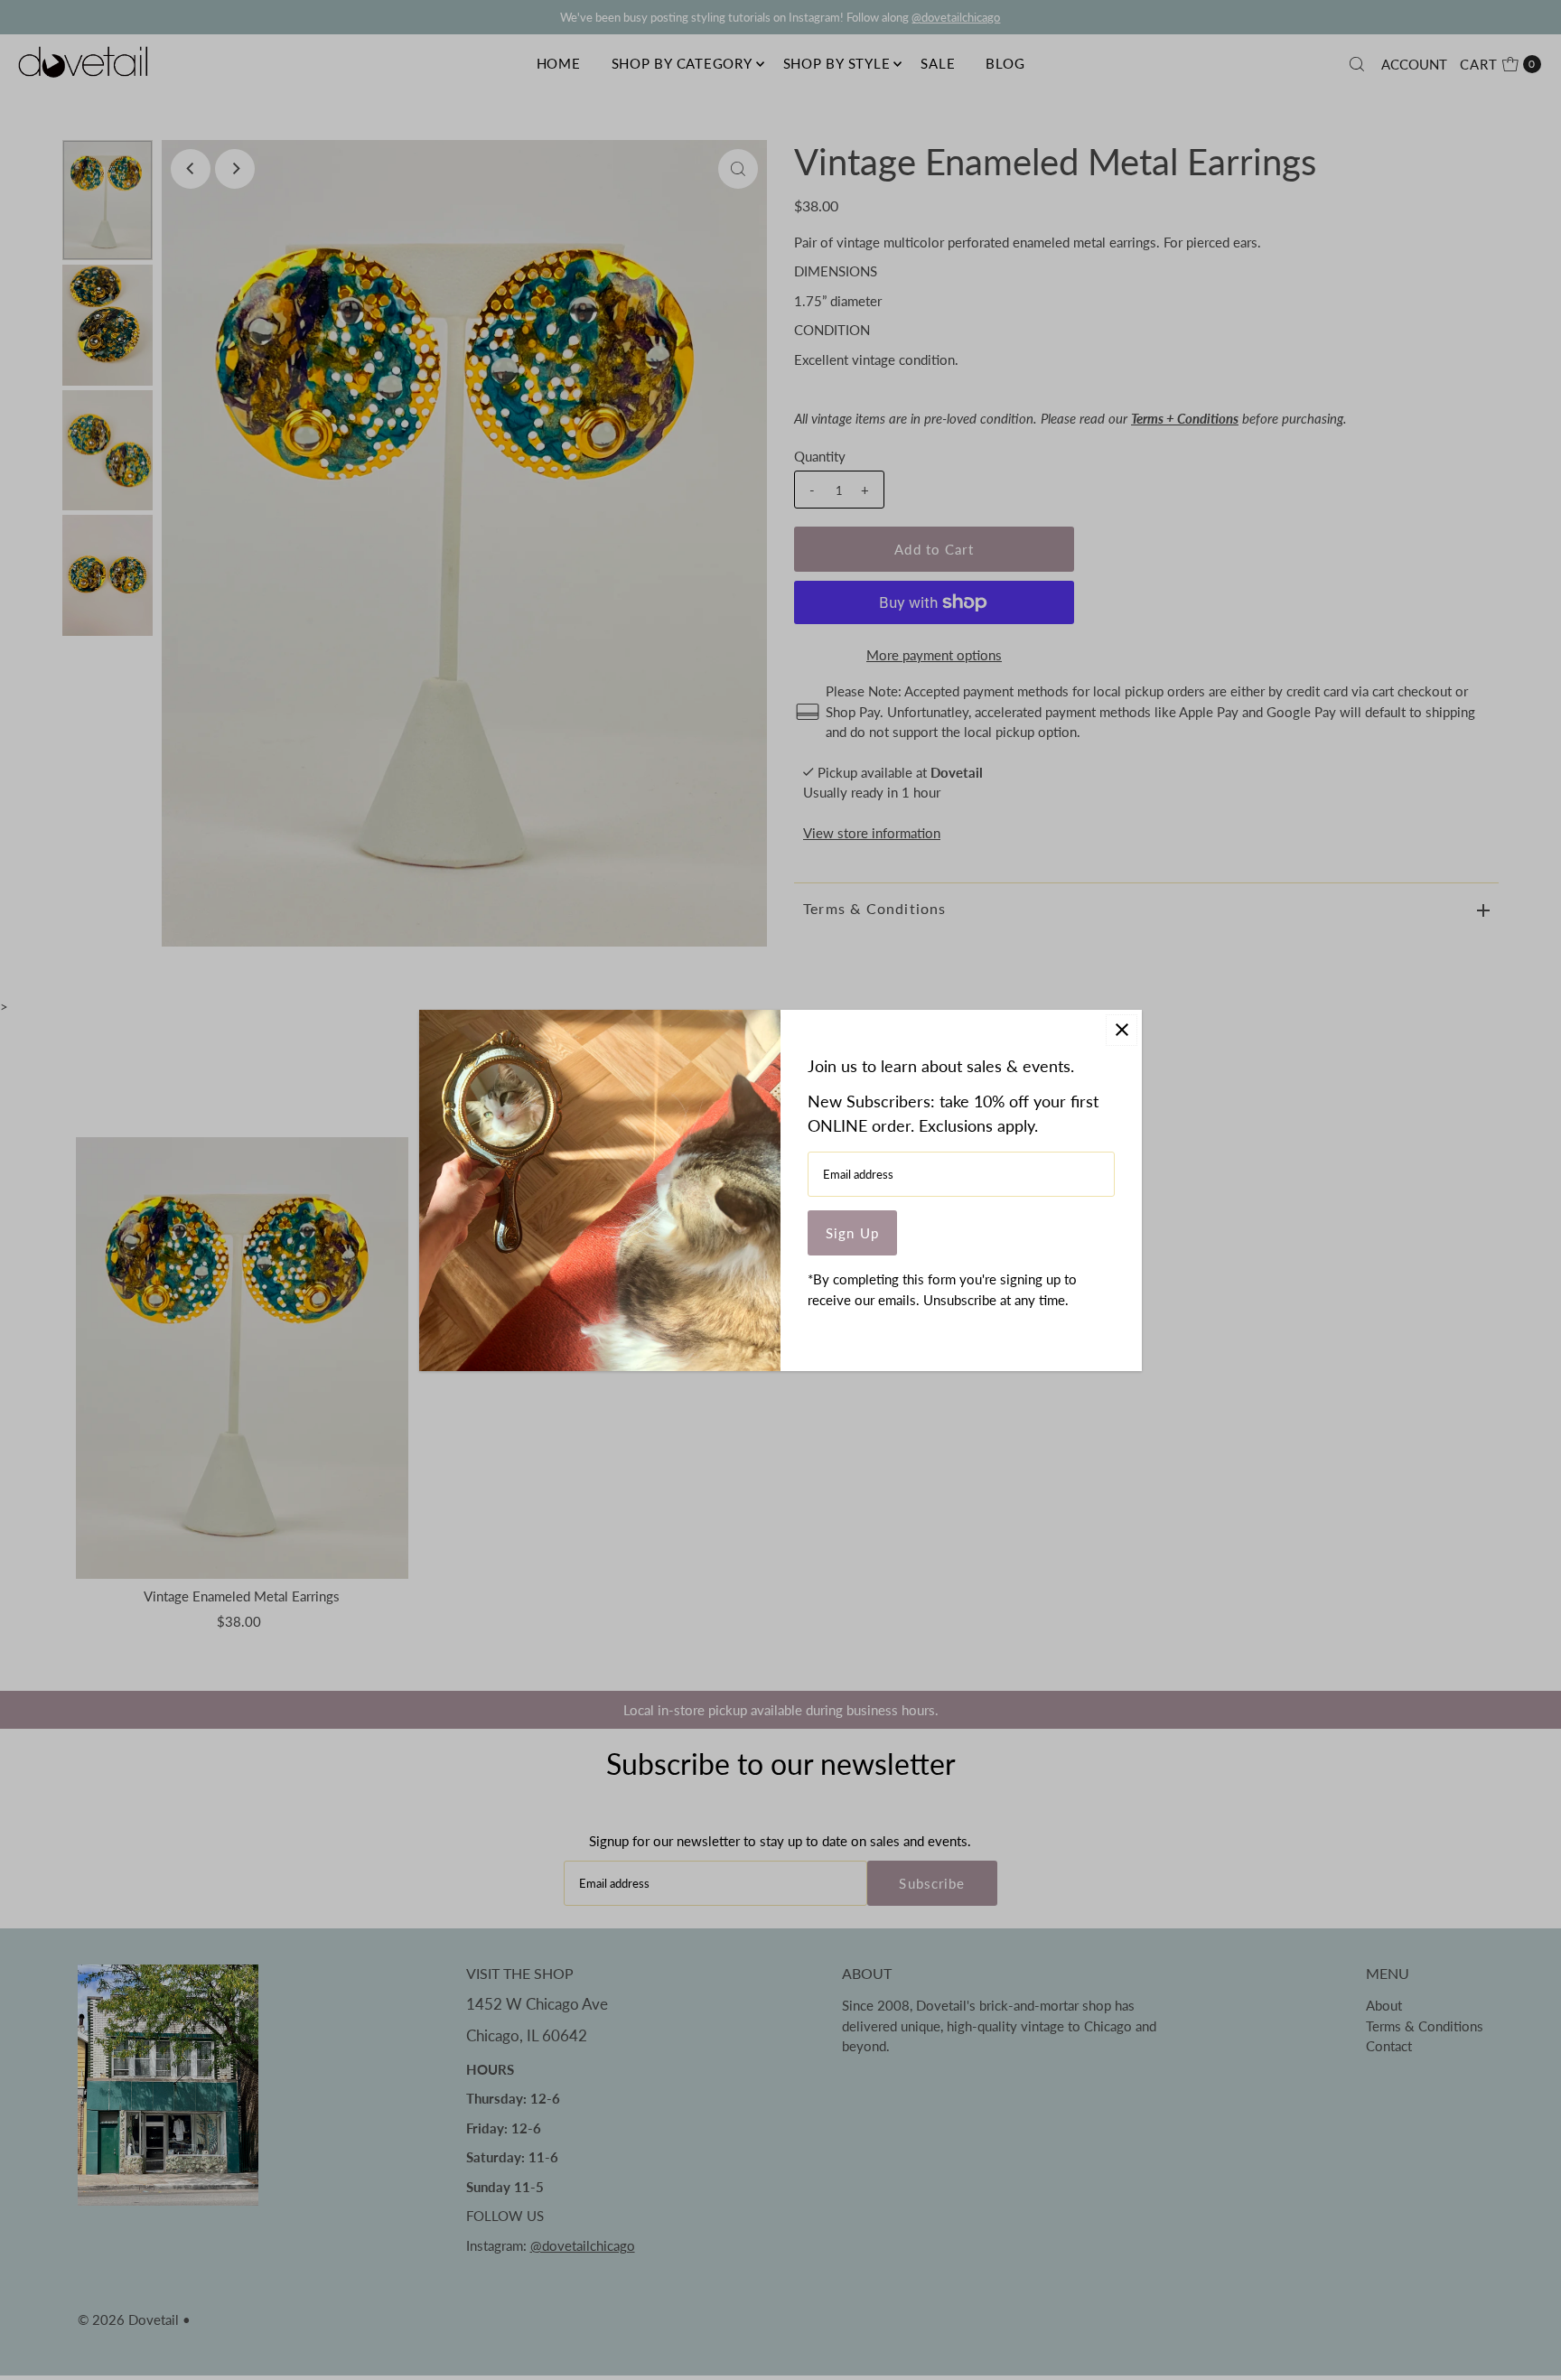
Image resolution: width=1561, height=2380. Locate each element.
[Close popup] (1122, 1030)
